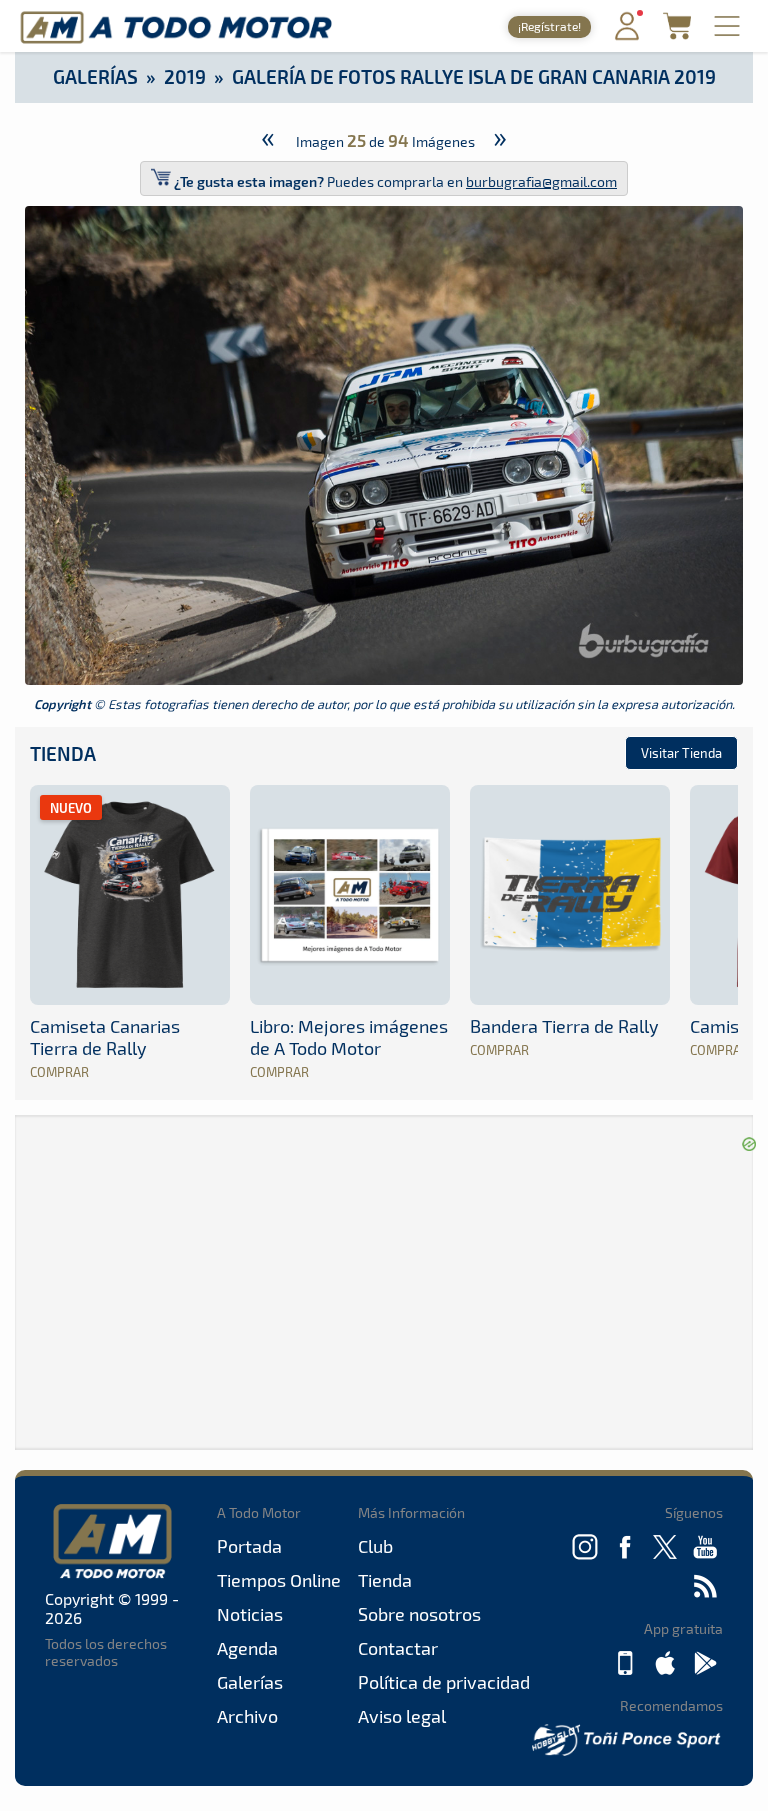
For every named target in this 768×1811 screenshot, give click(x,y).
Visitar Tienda (681, 753)
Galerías (95, 76)
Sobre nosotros (419, 1614)
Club (375, 1546)
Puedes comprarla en (395, 181)
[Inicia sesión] (627, 35)
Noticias (250, 1614)
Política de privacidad (444, 1682)
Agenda (247, 1648)
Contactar (398, 1648)
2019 (185, 76)
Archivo (247, 1716)
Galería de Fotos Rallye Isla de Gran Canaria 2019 (474, 76)
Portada (249, 1546)
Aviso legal (402, 1716)
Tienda (63, 753)
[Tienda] (677, 33)
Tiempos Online (279, 1580)
